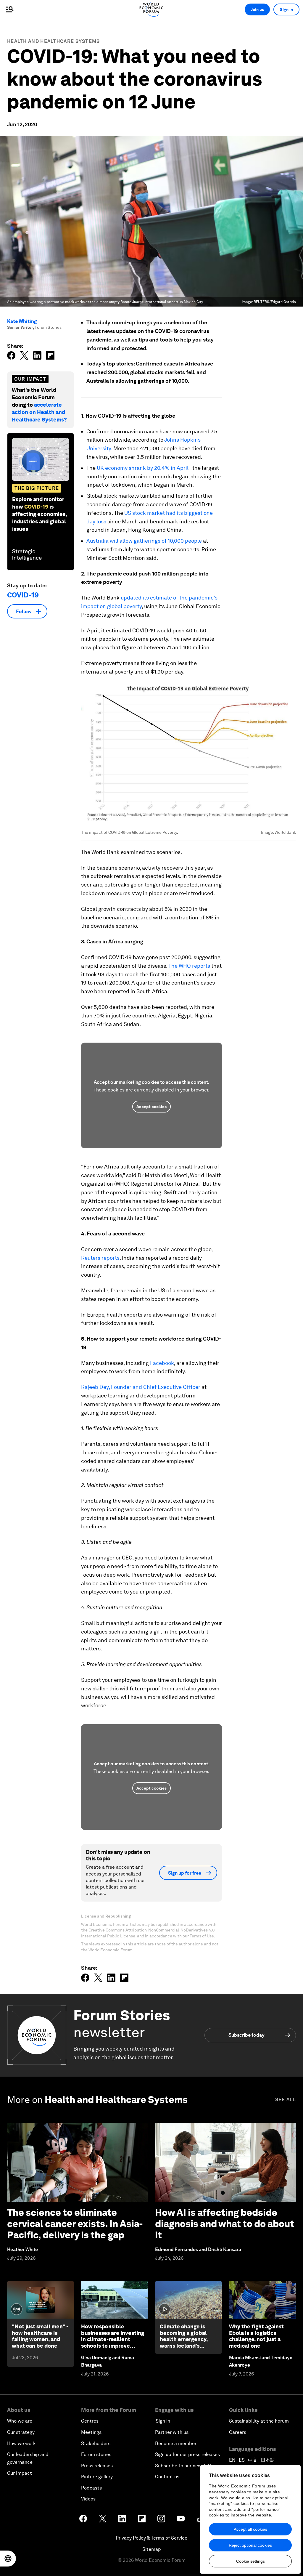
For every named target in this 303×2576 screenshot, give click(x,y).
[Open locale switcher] (8, 2559)
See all (286, 2100)
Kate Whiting (22, 321)
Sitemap (152, 2549)
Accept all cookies (250, 2529)
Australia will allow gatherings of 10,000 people (144, 541)
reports (111, 1258)
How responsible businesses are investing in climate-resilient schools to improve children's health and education (113, 2342)
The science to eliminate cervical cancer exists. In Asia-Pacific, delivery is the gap (75, 2224)
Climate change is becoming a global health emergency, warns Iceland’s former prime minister (188, 2339)
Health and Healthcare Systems (54, 41)
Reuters (91, 1258)
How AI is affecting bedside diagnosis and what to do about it (225, 2224)
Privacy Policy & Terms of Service (151, 2538)
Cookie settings (250, 2561)
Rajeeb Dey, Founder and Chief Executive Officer (141, 1387)
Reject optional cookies (250, 2545)
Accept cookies (151, 1107)
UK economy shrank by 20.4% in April (143, 468)
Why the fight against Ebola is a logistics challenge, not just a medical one (256, 2336)
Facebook (162, 1363)
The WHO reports (190, 966)
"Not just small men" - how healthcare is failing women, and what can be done (40, 2336)
